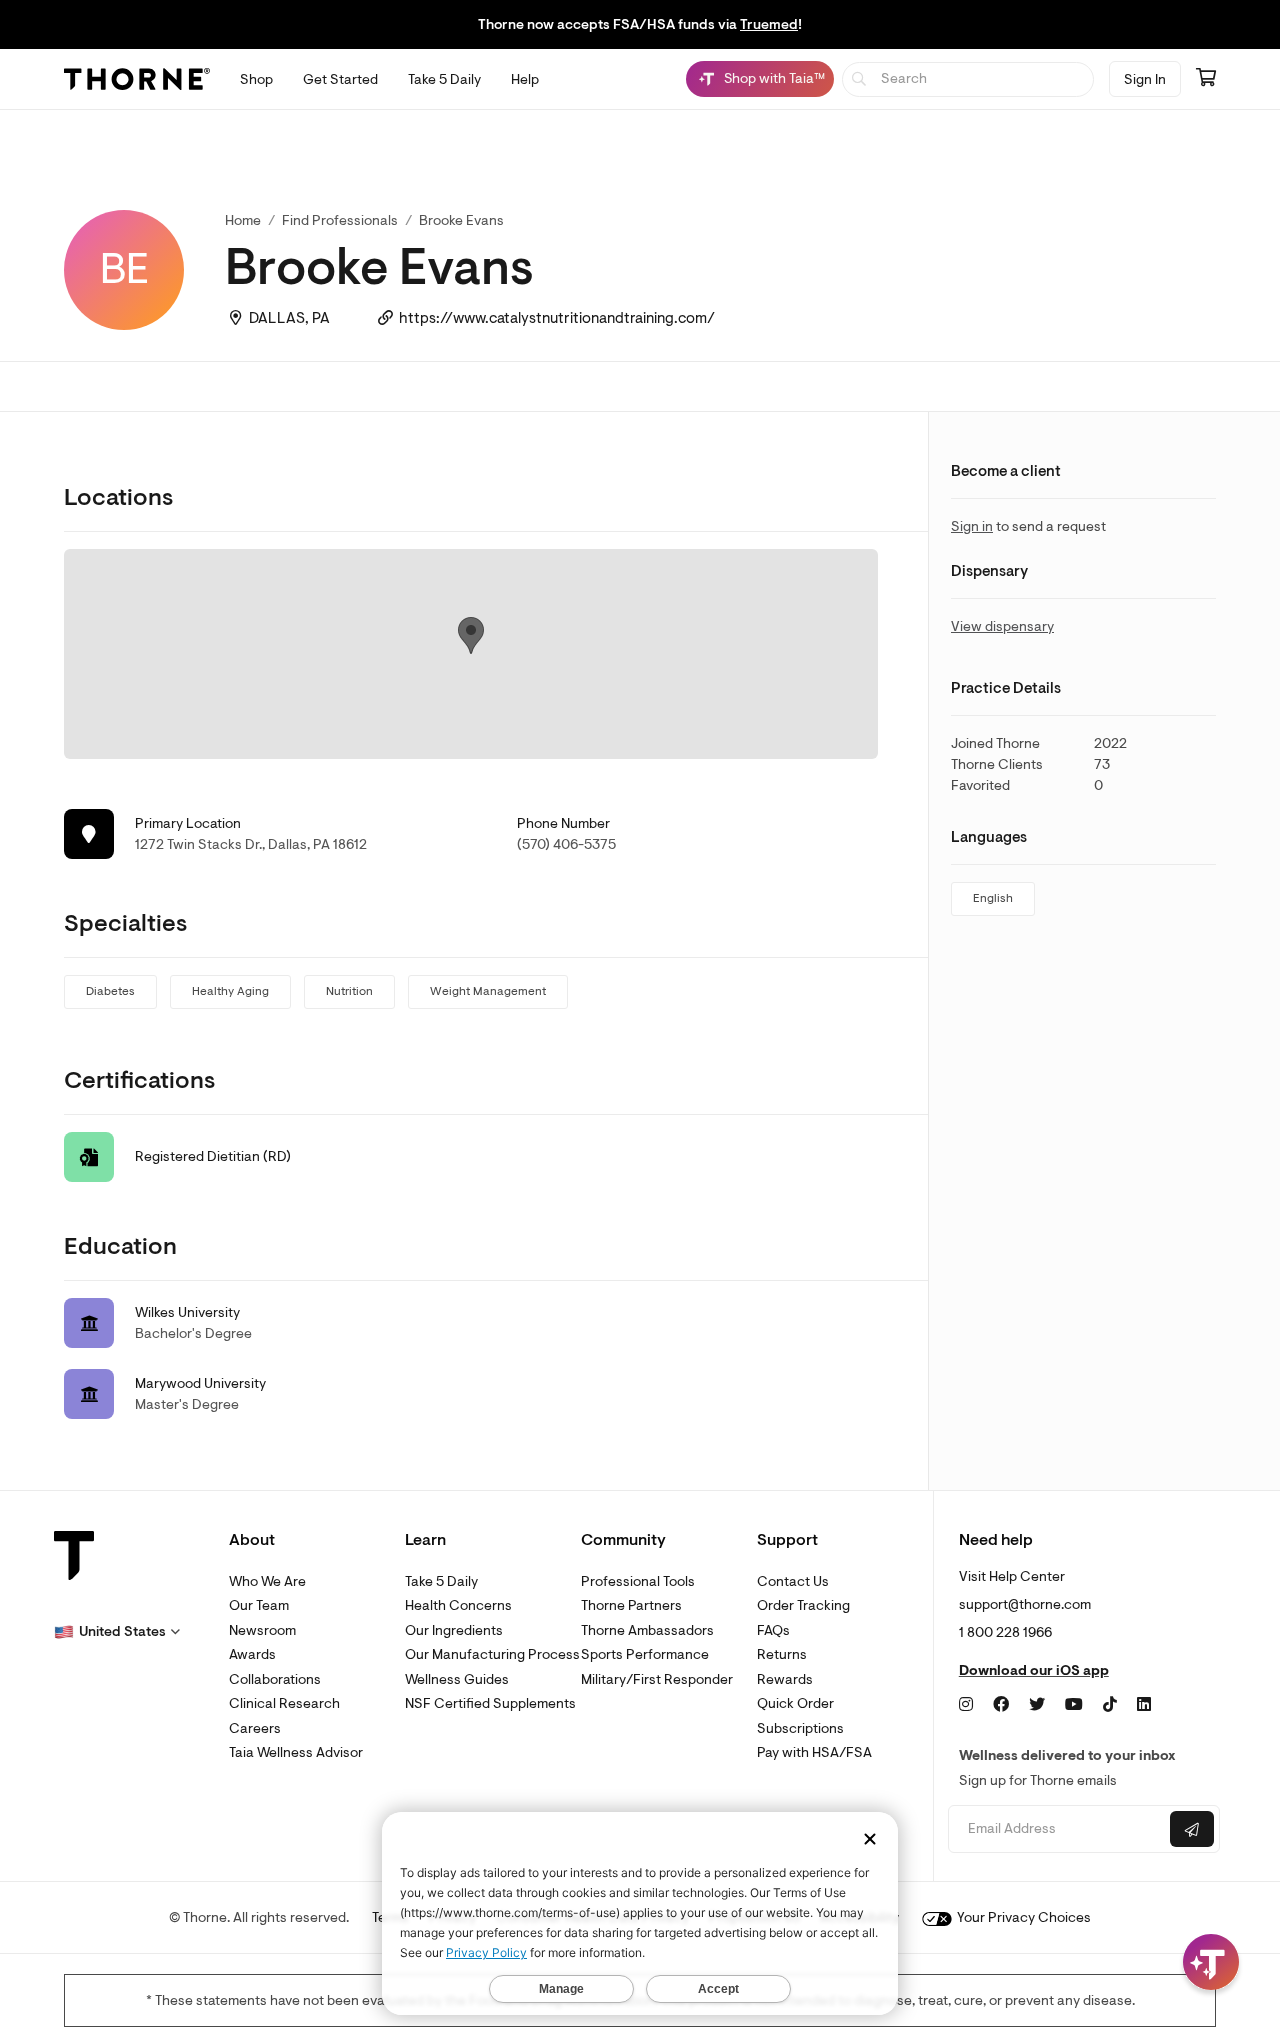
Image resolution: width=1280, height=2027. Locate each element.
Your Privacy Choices (1022, 1917)
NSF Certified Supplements (490, 1703)
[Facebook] (1001, 1705)
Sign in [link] (972, 526)
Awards (252, 1654)
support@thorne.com (1025, 1604)
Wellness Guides (457, 1679)
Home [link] (243, 220)
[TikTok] (1110, 1705)
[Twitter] (1037, 1705)
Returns (782, 1654)
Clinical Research (284, 1703)
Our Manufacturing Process (492, 1654)
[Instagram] (966, 1705)
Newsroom (262, 1630)
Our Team (259, 1605)
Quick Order (795, 1703)
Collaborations (275, 1679)
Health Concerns (458, 1605)
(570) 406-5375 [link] (566, 844)
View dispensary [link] (1002, 626)
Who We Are (267, 1581)
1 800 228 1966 (1005, 1632)
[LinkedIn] (1144, 1705)
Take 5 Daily (441, 1581)
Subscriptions (800, 1728)
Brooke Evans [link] (461, 220)
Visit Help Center (1012, 1576)
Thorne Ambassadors (647, 1630)
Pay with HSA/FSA (814, 1752)
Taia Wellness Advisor (296, 1752)
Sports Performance (645, 1654)
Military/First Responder (657, 1679)
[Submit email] (1192, 1829)
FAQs (773, 1630)
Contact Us (793, 1581)
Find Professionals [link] (340, 220)
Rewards (785, 1679)
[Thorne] (137, 79)
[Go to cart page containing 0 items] (1206, 79)
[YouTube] (1074, 1705)
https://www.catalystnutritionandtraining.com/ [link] (557, 318)
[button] (117, 1632)
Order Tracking (803, 1605)
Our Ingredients (454, 1630)
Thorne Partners (631, 1605)
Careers (255, 1728)
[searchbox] (968, 79)
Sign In (1145, 79)
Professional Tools (638, 1581)
